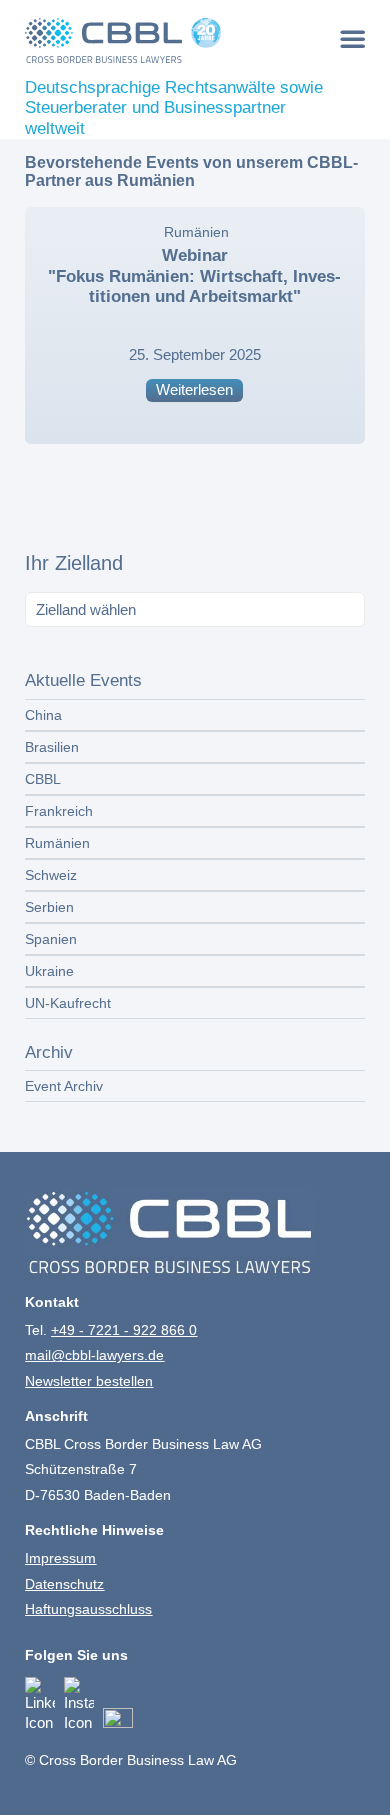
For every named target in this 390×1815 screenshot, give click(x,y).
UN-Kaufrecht (68, 1003)
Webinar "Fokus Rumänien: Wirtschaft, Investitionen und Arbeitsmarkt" (194, 276)
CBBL (43, 779)
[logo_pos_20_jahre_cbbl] (160, 40)
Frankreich (59, 811)
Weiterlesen (194, 389)
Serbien (49, 907)
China (43, 715)
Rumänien (196, 232)
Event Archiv (64, 1086)
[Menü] (352, 38)
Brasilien (52, 747)
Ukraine (49, 971)
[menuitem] (352, 38)
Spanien (51, 939)
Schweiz (51, 875)
